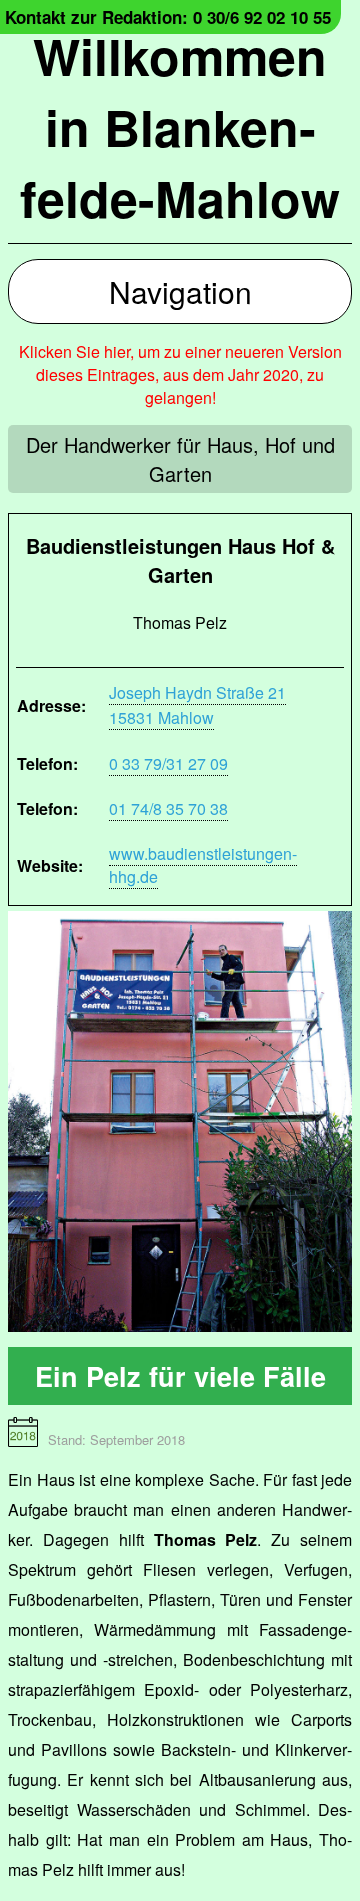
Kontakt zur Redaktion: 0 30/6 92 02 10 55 (168, 17)
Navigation (180, 291)
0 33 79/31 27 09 (168, 763)
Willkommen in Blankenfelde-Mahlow (180, 126)
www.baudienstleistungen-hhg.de (203, 865)
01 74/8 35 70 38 (168, 808)
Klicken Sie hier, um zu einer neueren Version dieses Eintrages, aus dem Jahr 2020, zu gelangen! (180, 374)
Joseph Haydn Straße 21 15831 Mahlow (197, 705)
